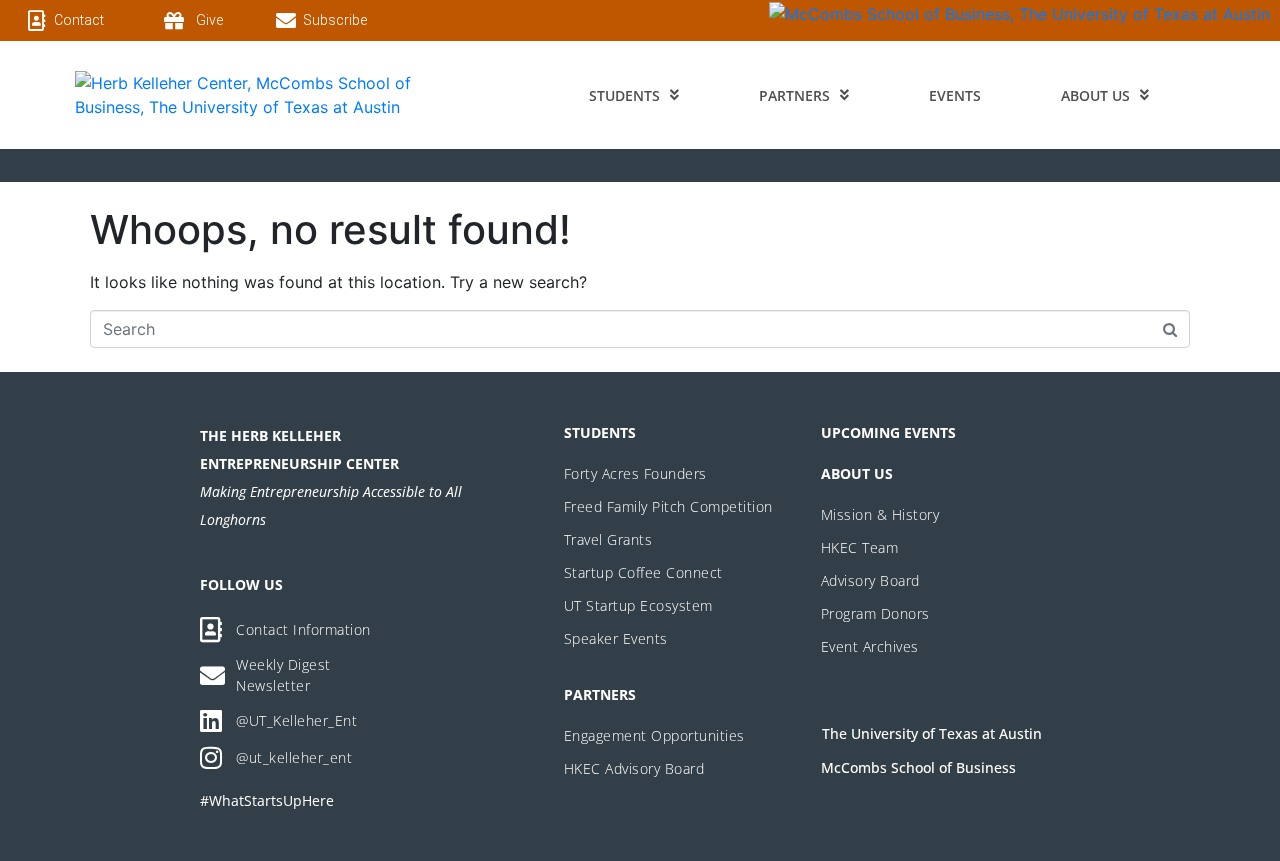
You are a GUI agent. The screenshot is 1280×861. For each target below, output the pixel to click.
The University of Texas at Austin (932, 733)
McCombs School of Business (918, 767)
